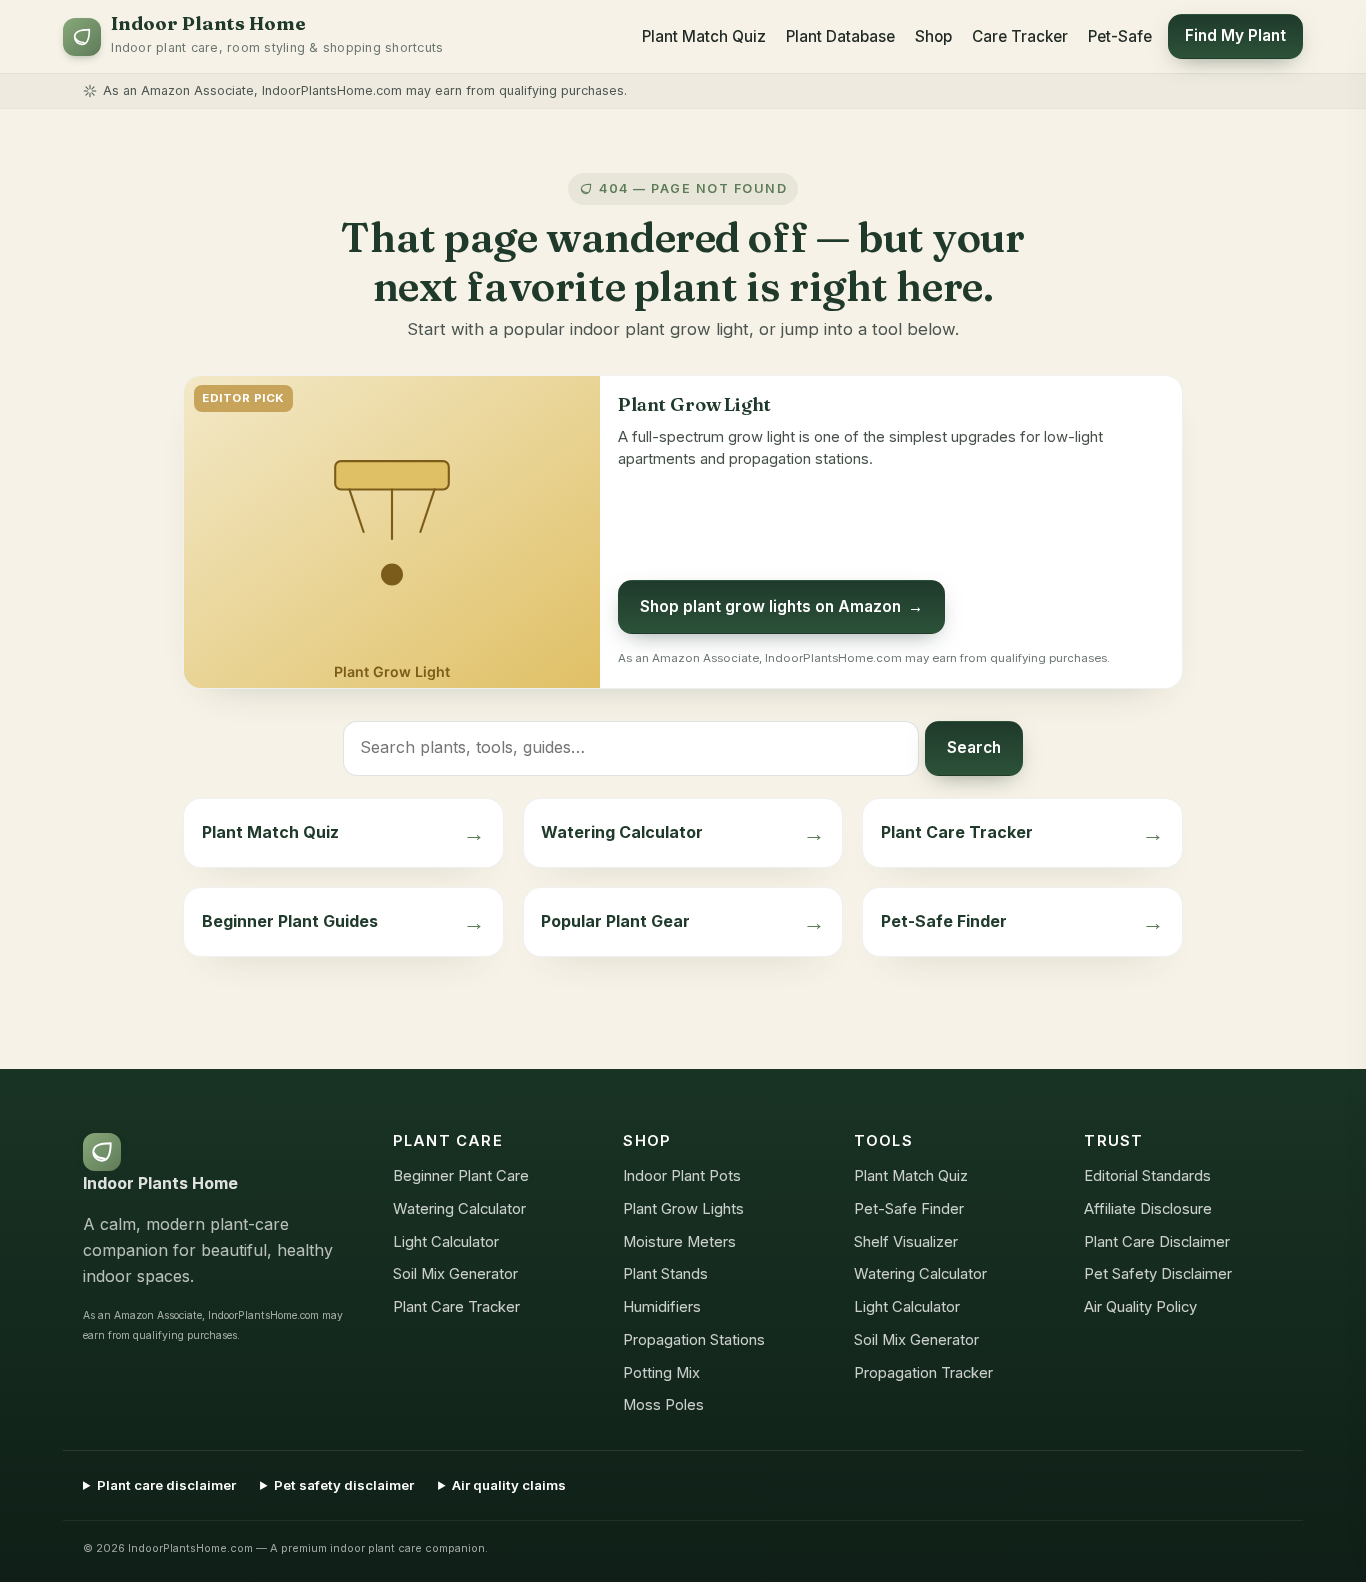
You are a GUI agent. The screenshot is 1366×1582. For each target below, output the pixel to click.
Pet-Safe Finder (909, 1209)
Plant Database (840, 36)
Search (974, 747)
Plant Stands (665, 1274)
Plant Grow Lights (683, 1209)
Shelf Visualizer (906, 1242)
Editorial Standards (1147, 1176)
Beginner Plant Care (461, 1176)
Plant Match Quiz (704, 36)
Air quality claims (509, 1485)
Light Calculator (446, 1242)
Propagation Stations (694, 1340)
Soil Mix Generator (455, 1274)
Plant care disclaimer (166, 1485)
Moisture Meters (679, 1242)
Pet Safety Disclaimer (1158, 1274)
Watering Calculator (459, 1209)
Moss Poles (663, 1405)
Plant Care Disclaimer (1157, 1242)
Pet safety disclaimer (344, 1485)
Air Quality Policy (1140, 1307)
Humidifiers (662, 1307)
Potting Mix (661, 1373)
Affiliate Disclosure (1148, 1209)
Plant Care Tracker (456, 1307)
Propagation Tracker (923, 1373)
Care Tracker (1020, 36)
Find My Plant (1235, 35)
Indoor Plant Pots (682, 1176)
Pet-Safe (1120, 36)
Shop (933, 36)
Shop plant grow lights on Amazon (781, 606)
